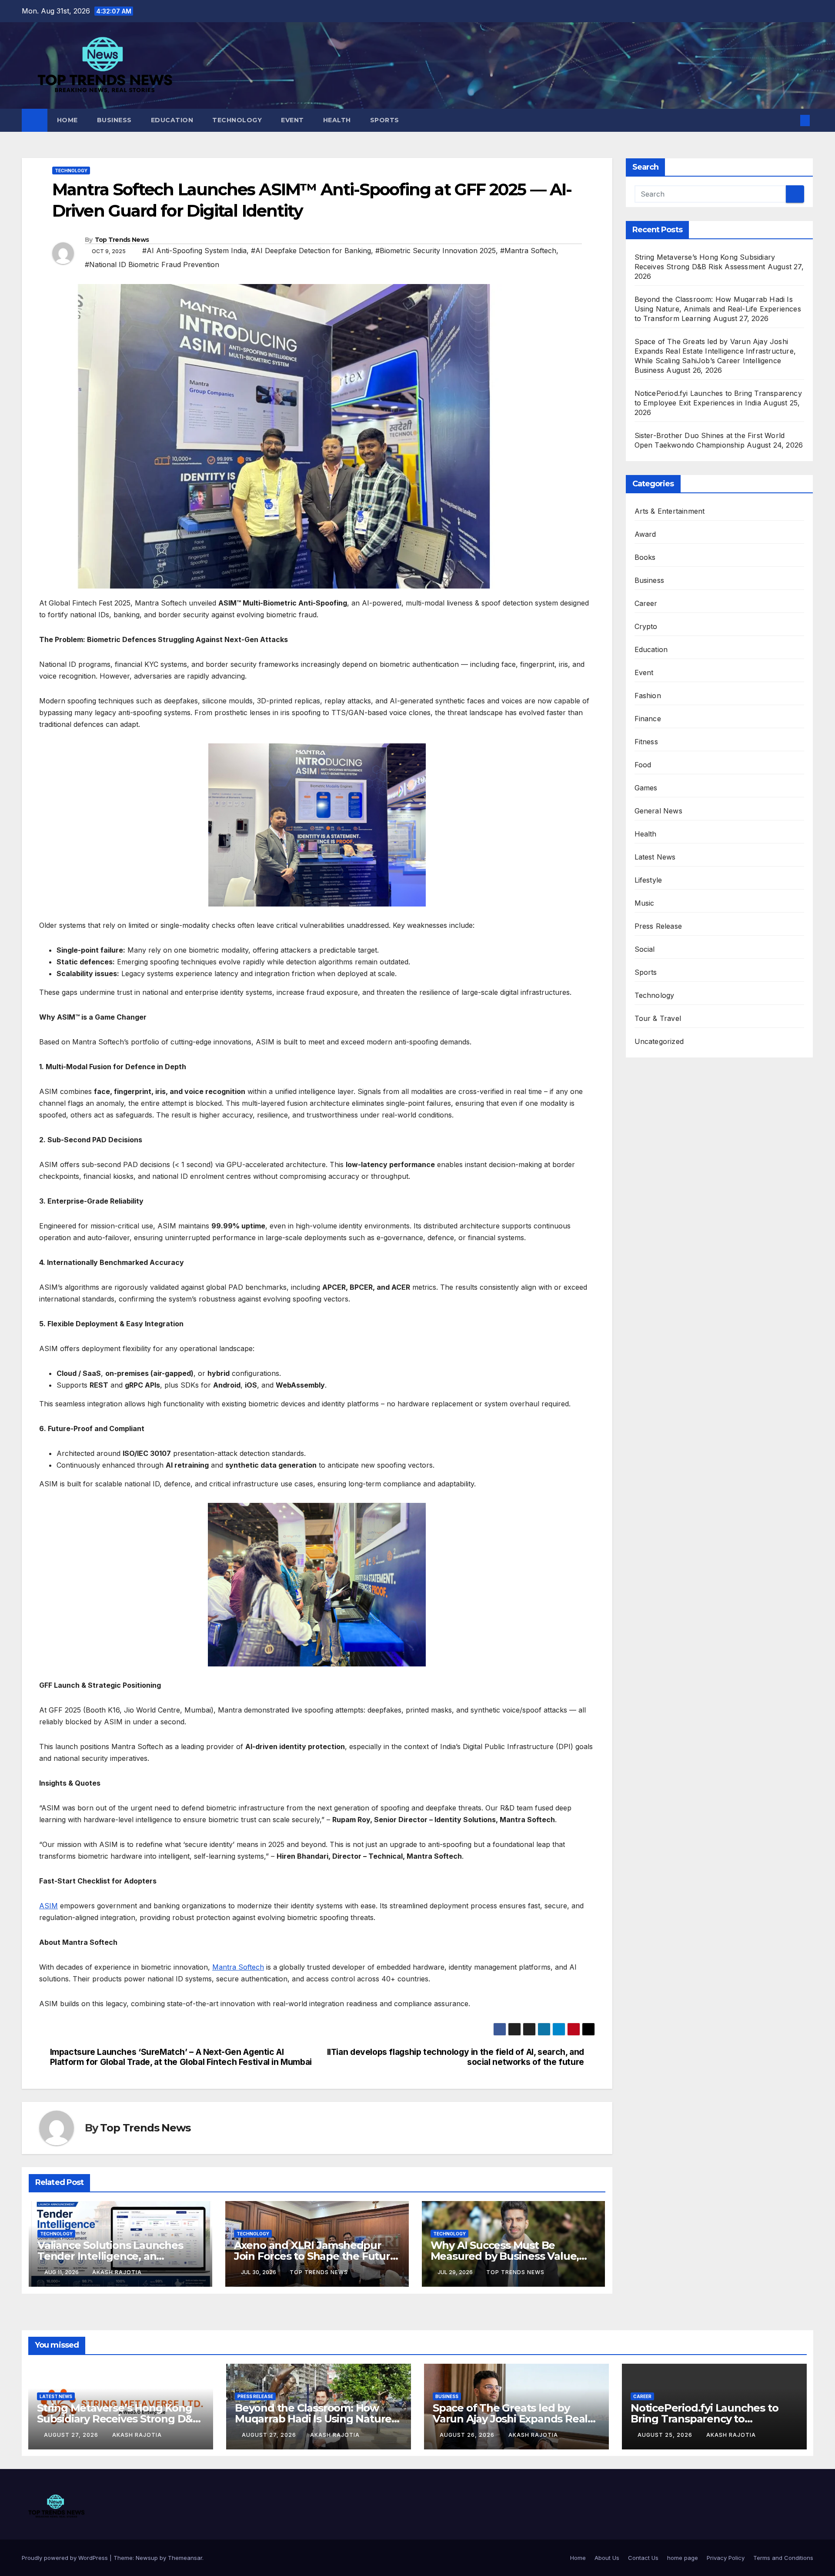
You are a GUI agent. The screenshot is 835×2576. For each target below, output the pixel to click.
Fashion (648, 696)
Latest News (655, 857)
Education (172, 120)
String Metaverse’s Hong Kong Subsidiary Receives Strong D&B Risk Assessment (119, 2419)
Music (645, 903)
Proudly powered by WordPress (66, 2558)
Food (643, 765)
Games (646, 788)
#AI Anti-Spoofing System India (194, 251)
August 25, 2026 (666, 2435)
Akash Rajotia (117, 2272)
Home (67, 120)
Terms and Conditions (783, 2558)
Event (292, 120)
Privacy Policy (726, 2558)
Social (645, 949)
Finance (648, 719)
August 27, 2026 (72, 2435)
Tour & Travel (658, 1018)
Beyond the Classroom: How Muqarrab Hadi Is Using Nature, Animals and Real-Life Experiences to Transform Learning (718, 309)
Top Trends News (122, 240)
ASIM (48, 1906)
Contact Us (643, 2558)
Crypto (646, 626)
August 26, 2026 (468, 2435)
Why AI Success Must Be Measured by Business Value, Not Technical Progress (505, 2256)
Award (645, 534)
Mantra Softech (238, 1967)
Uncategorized (659, 1041)
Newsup (147, 2558)
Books (645, 557)
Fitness (646, 742)
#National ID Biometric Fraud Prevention (152, 264)
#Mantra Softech (528, 251)
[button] (791, 120)
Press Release (658, 926)
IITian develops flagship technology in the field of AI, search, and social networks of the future (456, 2057)
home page (683, 2558)
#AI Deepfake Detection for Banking (311, 251)
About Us (607, 2558)
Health (337, 120)
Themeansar (185, 2558)
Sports (385, 120)
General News (658, 811)
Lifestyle (648, 880)
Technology (237, 120)
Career (646, 603)
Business (114, 120)
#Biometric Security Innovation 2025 (436, 251)
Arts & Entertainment (670, 511)
